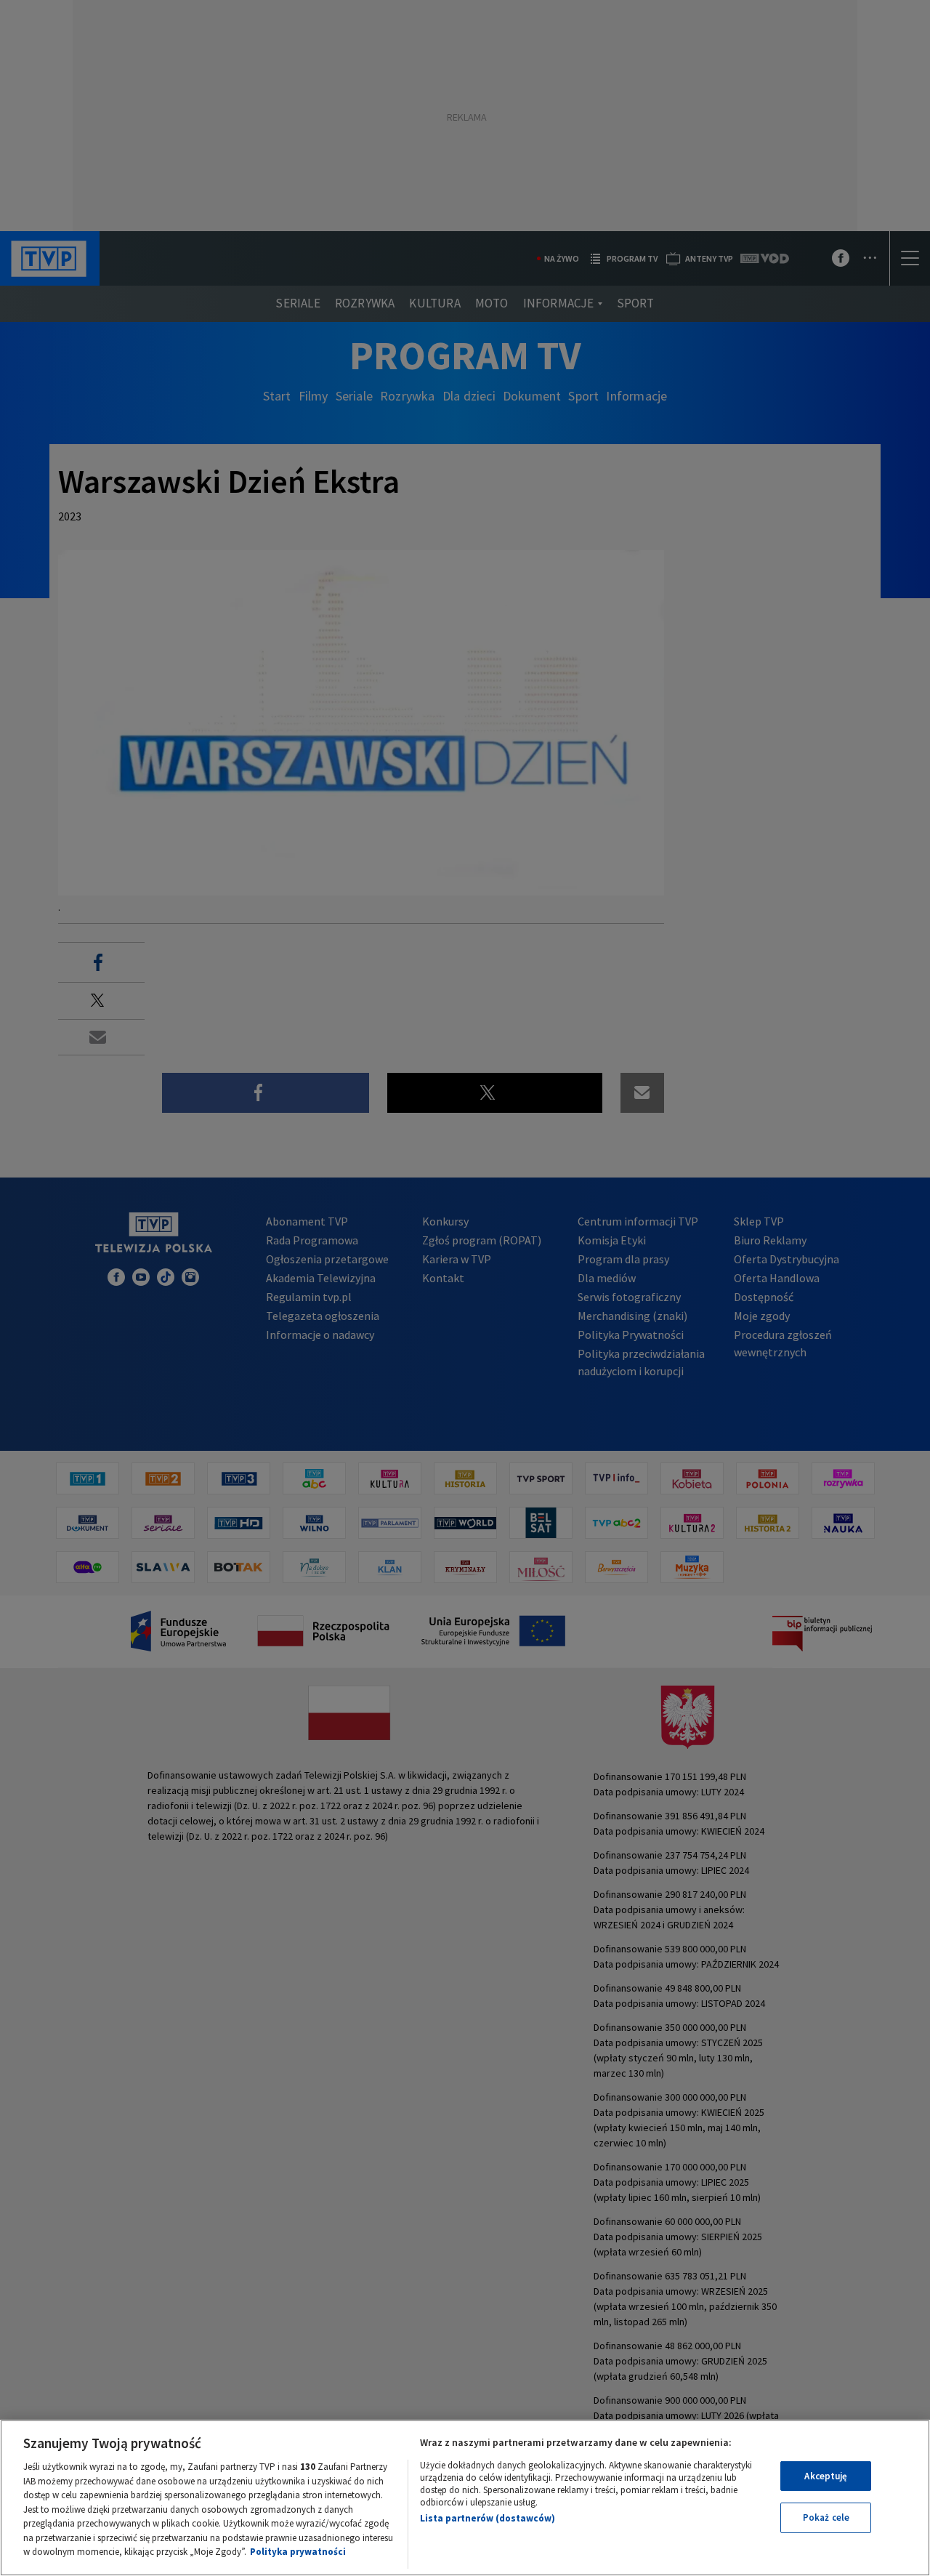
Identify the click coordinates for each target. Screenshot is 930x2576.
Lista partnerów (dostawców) (488, 2518)
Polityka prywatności (298, 2552)
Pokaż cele (826, 2517)
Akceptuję (826, 2476)
